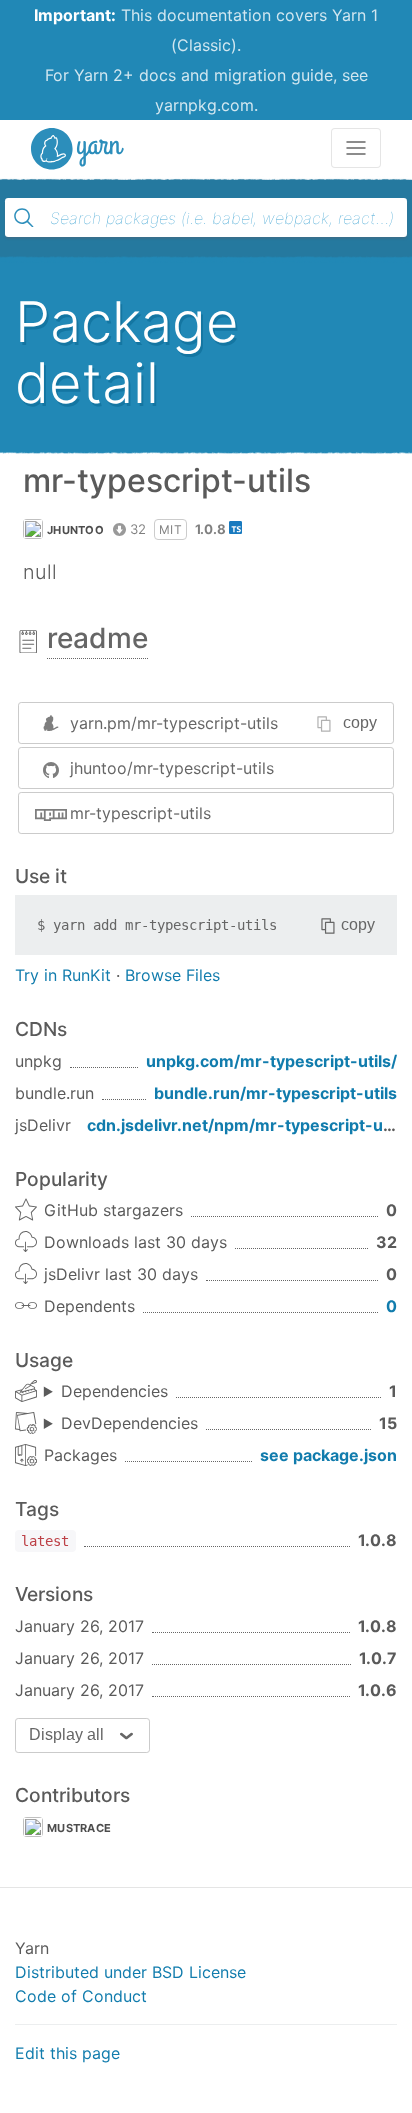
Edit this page (67, 2053)
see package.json (328, 1455)
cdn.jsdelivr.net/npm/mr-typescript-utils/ (249, 1125)
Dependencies (114, 1391)
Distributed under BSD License (130, 1972)
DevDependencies (129, 1423)
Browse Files (172, 975)
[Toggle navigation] (356, 148)
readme (97, 638)
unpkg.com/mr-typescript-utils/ (271, 1061)
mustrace (79, 1828)
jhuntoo (75, 530)
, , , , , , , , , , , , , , (121, 1424)
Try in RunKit (63, 975)
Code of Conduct (81, 1996)
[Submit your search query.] (24, 218)
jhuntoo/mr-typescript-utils (172, 768)
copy (360, 722)
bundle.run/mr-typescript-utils (275, 1093)
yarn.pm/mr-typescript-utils (174, 723)
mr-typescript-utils (140, 813)
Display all (66, 1734)
